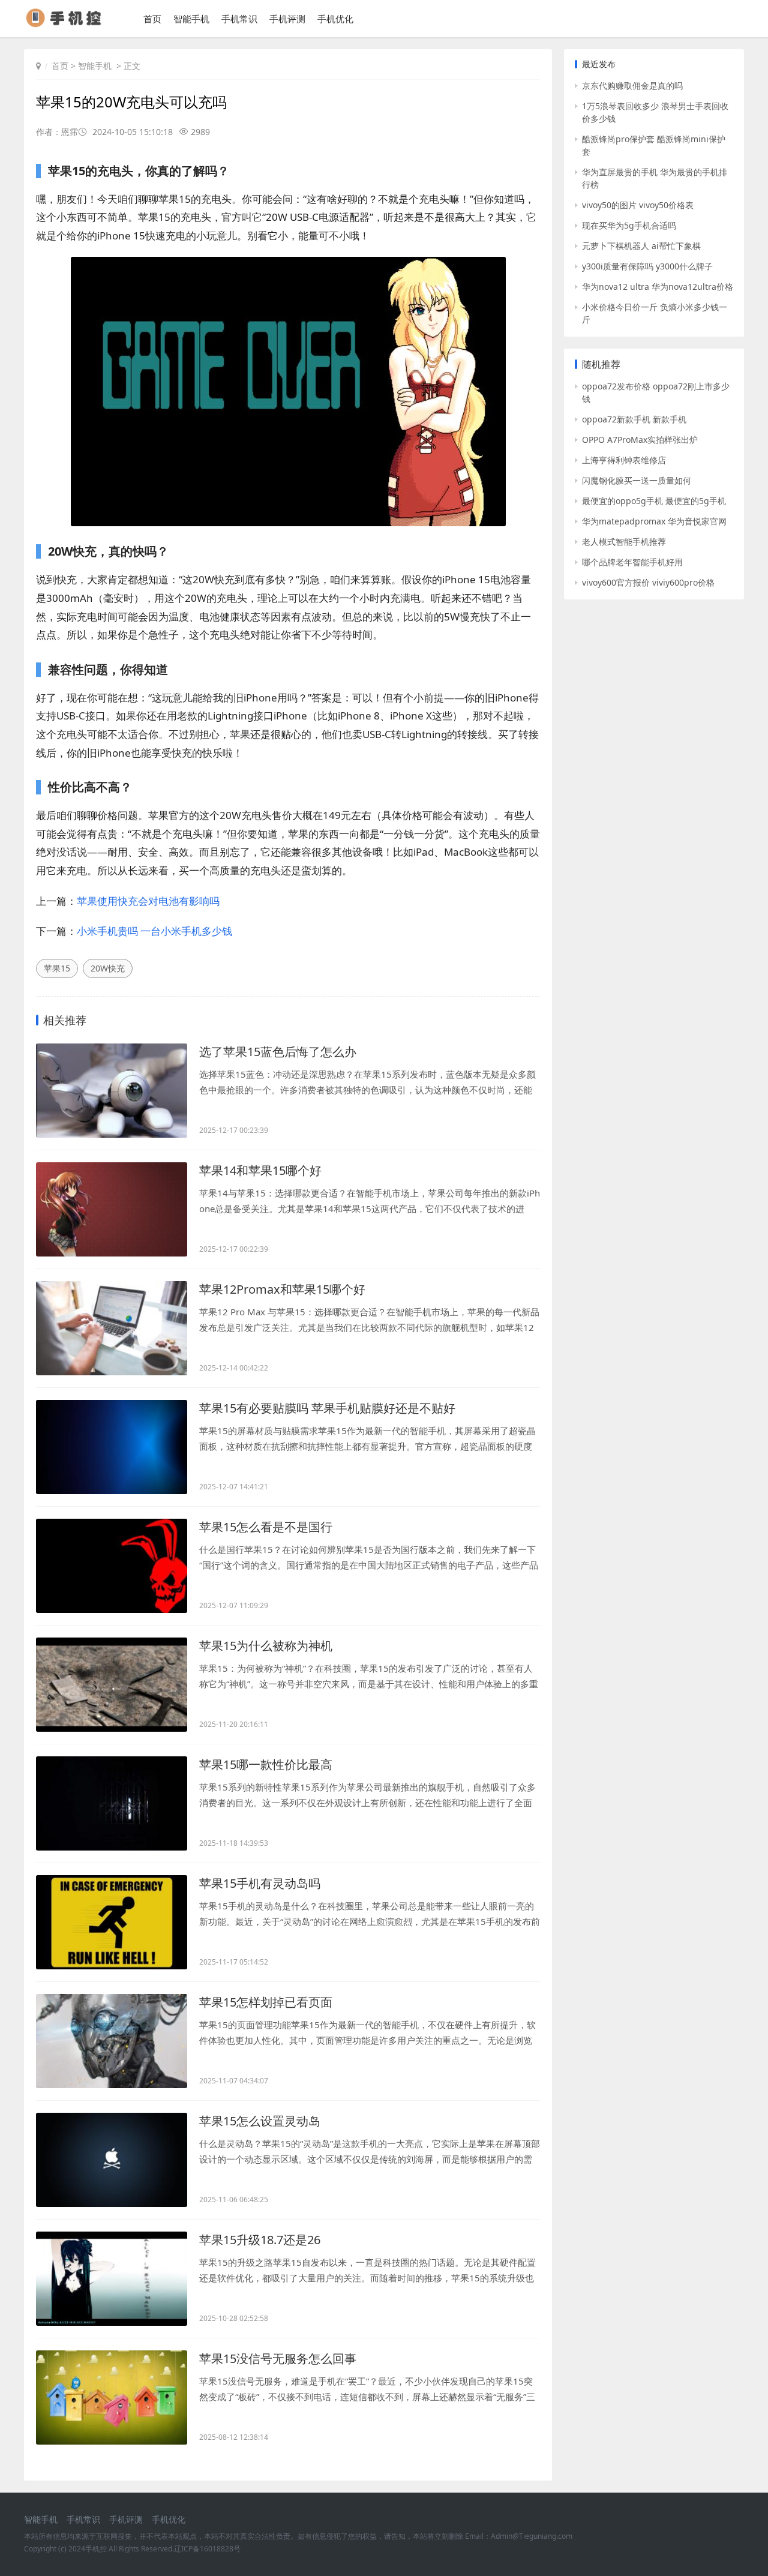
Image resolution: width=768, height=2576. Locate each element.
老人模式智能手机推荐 (624, 542)
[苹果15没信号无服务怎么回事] (112, 2397)
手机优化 (335, 19)
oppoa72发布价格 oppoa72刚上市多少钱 (656, 392)
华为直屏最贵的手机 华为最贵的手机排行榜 (655, 178)
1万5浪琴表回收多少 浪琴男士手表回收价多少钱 (655, 112)
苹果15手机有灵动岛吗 (260, 1883)
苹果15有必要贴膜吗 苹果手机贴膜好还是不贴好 (327, 1408)
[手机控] (69, 24)
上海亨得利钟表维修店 (624, 460)
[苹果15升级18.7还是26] (112, 2279)
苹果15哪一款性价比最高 (266, 1764)
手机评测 (287, 19)
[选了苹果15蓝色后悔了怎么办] (112, 1091)
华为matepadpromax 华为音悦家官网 (654, 521)
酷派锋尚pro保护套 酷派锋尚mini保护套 (654, 145)
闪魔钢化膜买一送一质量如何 (637, 480)
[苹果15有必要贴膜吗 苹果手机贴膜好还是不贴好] (112, 1447)
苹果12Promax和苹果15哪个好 (282, 1289)
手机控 (96, 2549)
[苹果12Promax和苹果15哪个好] (112, 1328)
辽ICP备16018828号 (207, 2549)
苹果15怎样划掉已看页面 (266, 2002)
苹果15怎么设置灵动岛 (260, 2121)
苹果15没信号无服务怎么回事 (278, 2358)
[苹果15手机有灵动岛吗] (112, 1922)
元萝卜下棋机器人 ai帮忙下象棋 (641, 246)
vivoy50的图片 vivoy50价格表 (638, 205)
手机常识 (239, 19)
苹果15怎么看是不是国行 (266, 1527)
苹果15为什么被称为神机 (266, 1646)
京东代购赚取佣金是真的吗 (632, 86)
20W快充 (108, 968)
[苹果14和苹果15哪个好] (112, 1209)
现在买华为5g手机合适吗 (629, 225)
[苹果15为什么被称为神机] (112, 1685)
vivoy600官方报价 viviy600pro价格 (648, 582)
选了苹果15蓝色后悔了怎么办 (278, 1052)
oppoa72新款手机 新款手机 (634, 419)
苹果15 (57, 968)
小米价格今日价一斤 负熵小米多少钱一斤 (655, 313)
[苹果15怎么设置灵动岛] (112, 2160)
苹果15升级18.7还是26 (260, 2240)
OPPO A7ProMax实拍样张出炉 (640, 440)
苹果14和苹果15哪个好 (260, 1170)
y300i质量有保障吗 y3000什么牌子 (647, 266)
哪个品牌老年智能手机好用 (632, 562)
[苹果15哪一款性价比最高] (112, 1803)
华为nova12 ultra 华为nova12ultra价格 (658, 287)
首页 (152, 19)
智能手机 (191, 19)
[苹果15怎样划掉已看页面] (112, 2041)
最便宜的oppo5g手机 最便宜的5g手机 (654, 501)
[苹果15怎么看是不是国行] (112, 1566)
